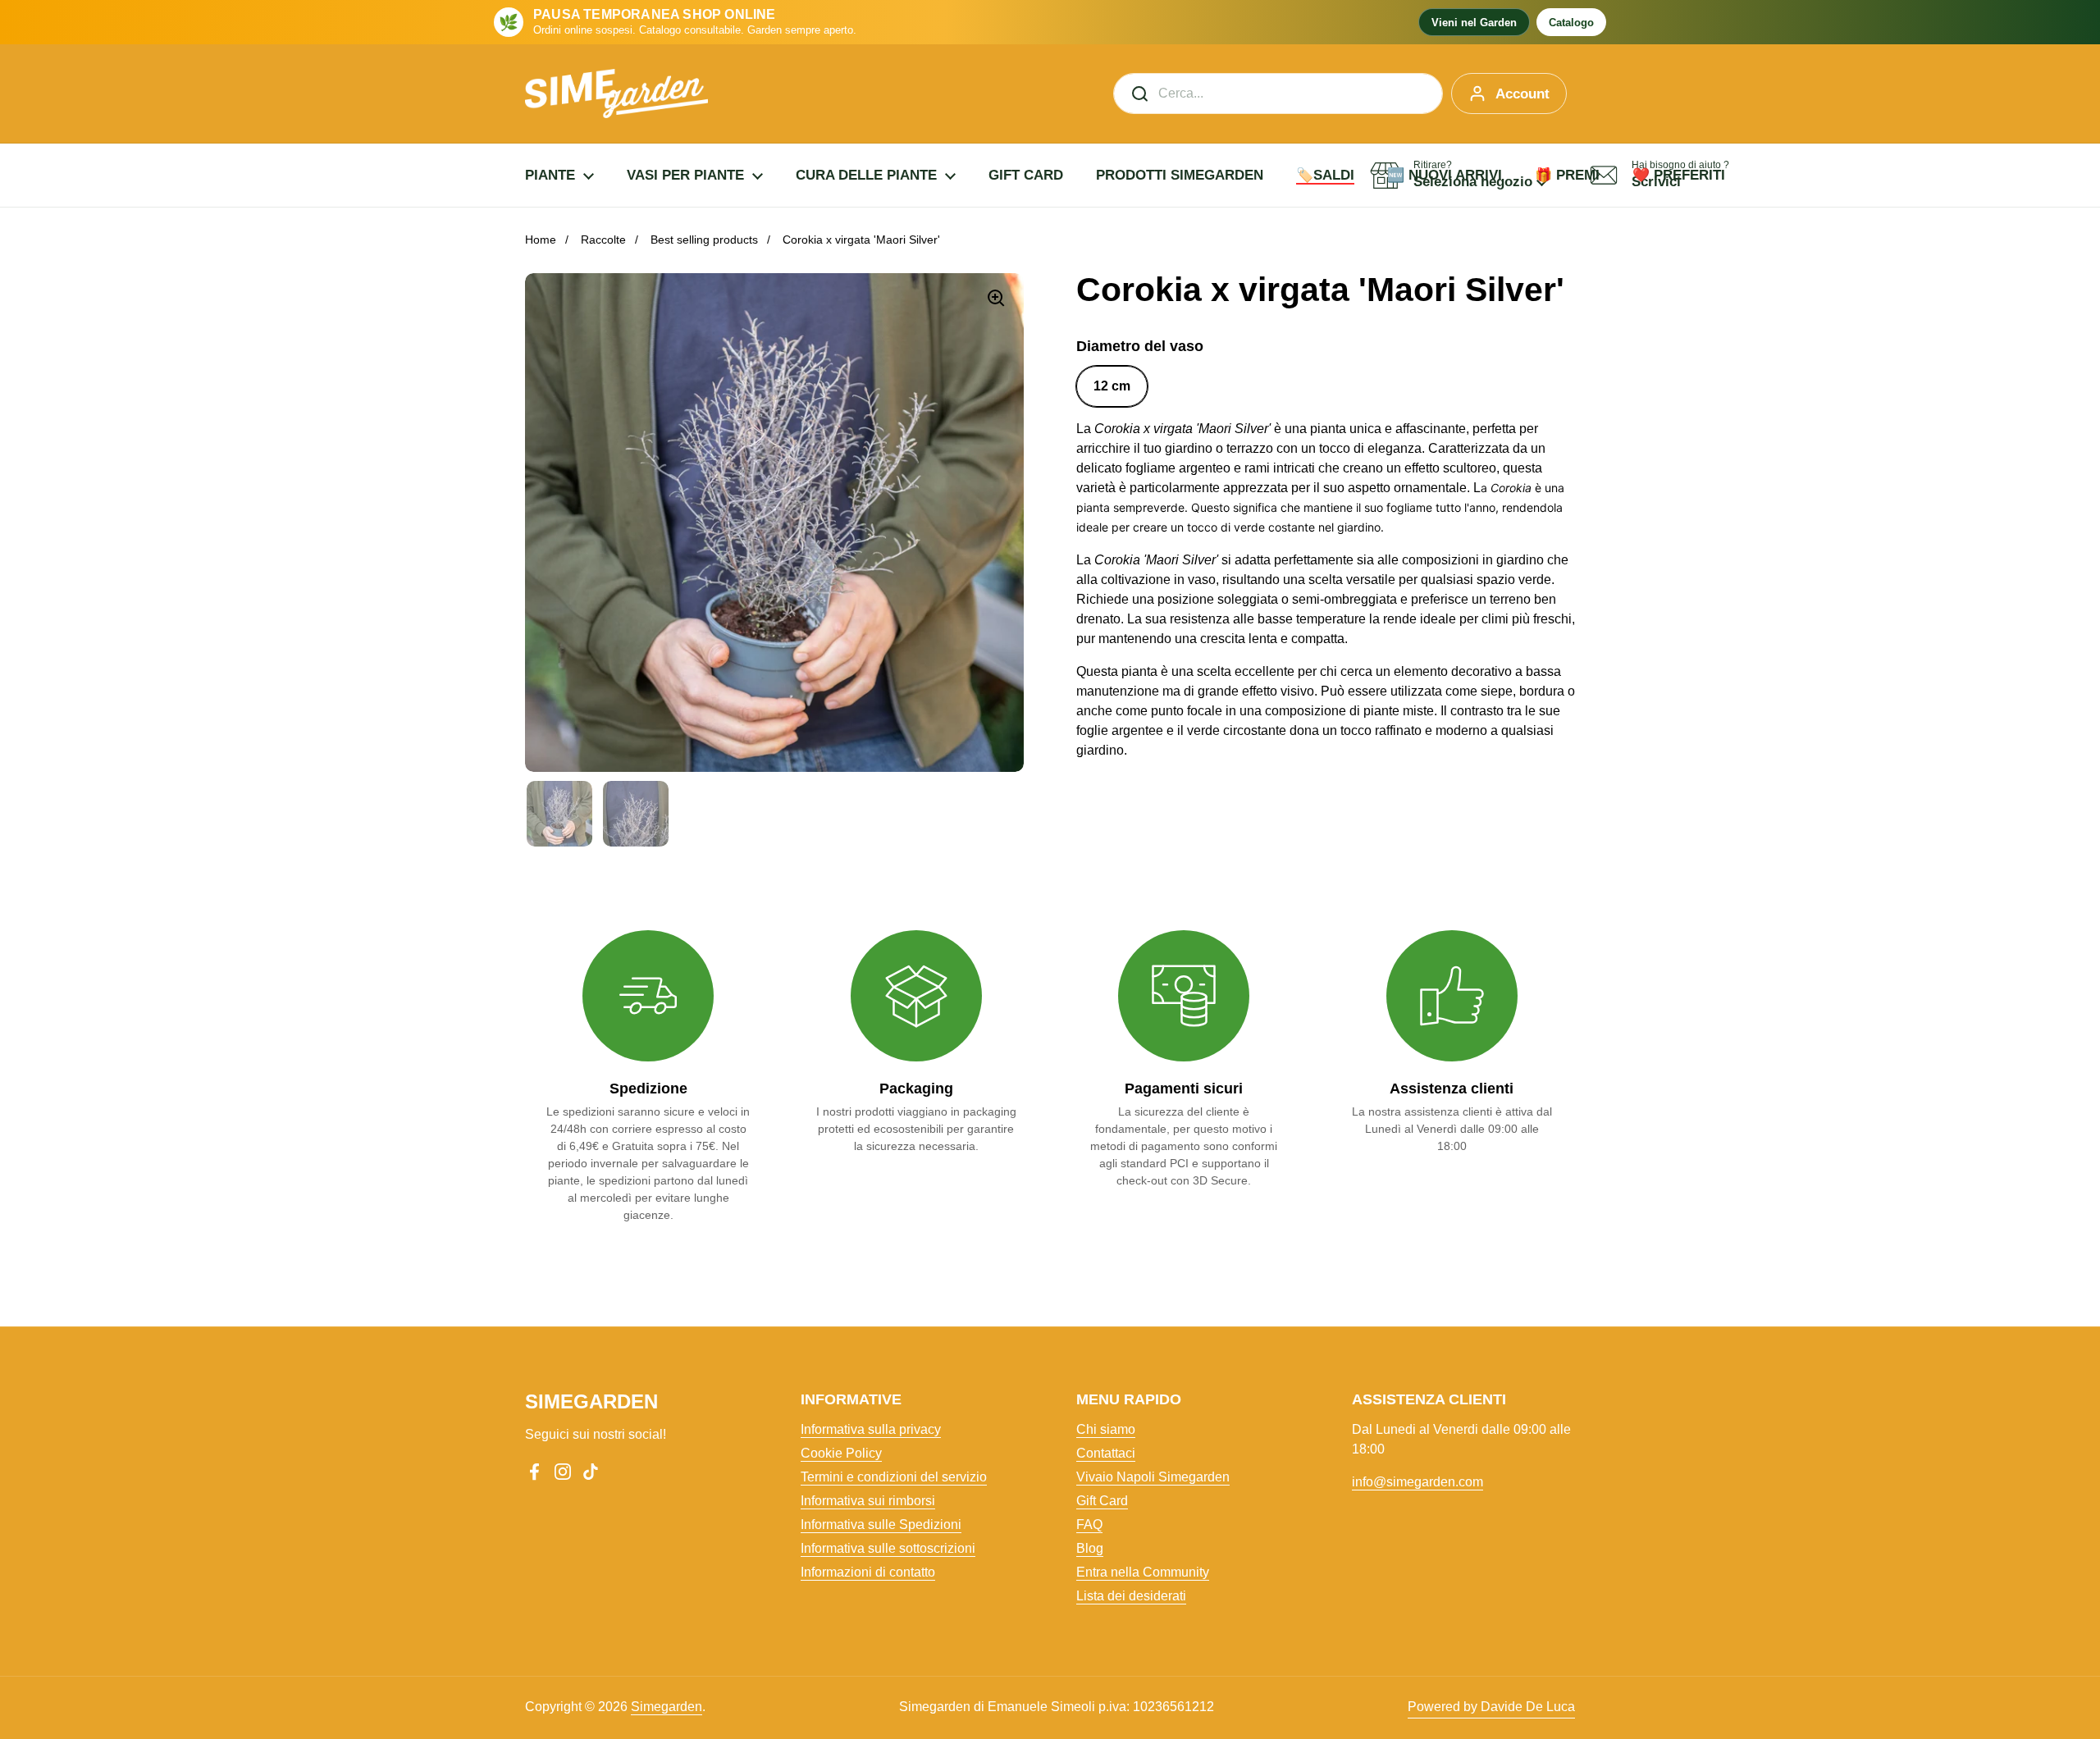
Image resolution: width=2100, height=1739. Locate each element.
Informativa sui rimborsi (868, 1501)
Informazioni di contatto (868, 1572)
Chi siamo (1106, 1429)
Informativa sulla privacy (871, 1429)
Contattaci (1106, 1453)
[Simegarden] (616, 94)
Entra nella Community (1143, 1572)
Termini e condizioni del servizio (894, 1477)
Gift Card (1102, 1501)
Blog (1090, 1548)
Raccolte (603, 240)
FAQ (1089, 1524)
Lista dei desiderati (1131, 1596)
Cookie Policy (841, 1453)
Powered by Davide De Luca (1491, 1707)
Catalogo (1571, 23)
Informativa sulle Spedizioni (881, 1524)
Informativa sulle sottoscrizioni (888, 1548)
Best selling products (704, 240)
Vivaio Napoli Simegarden (1153, 1477)
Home (541, 240)
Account (1522, 94)
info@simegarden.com (1417, 1482)
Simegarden (667, 1707)
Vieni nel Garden (1474, 23)
